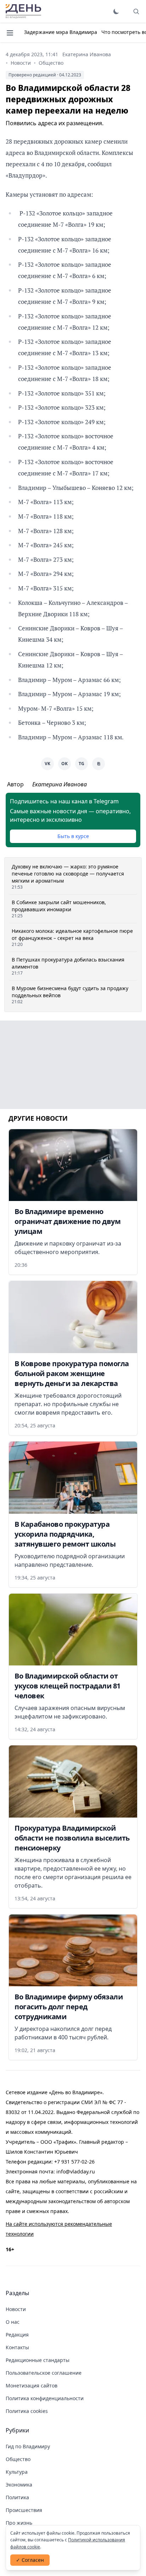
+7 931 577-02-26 (74, 2162)
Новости (21, 63)
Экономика (19, 2485)
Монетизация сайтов (32, 2386)
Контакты (17, 2347)
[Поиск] (136, 11)
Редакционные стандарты (38, 2360)
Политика (17, 2497)
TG (82, 764)
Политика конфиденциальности (45, 2398)
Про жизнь (19, 2523)
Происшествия (24, 2510)
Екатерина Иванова (87, 54)
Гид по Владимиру (28, 2446)
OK (64, 764)
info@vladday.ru (76, 2171)
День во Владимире (23, 11)
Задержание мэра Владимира (61, 32)
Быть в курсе (73, 836)
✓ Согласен (30, 2560)
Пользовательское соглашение (44, 2373)
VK (47, 764)
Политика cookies (27, 2411)
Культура (17, 2472)
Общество (51, 63)
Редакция (17, 2335)
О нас (13, 2322)
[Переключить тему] (116, 11)
